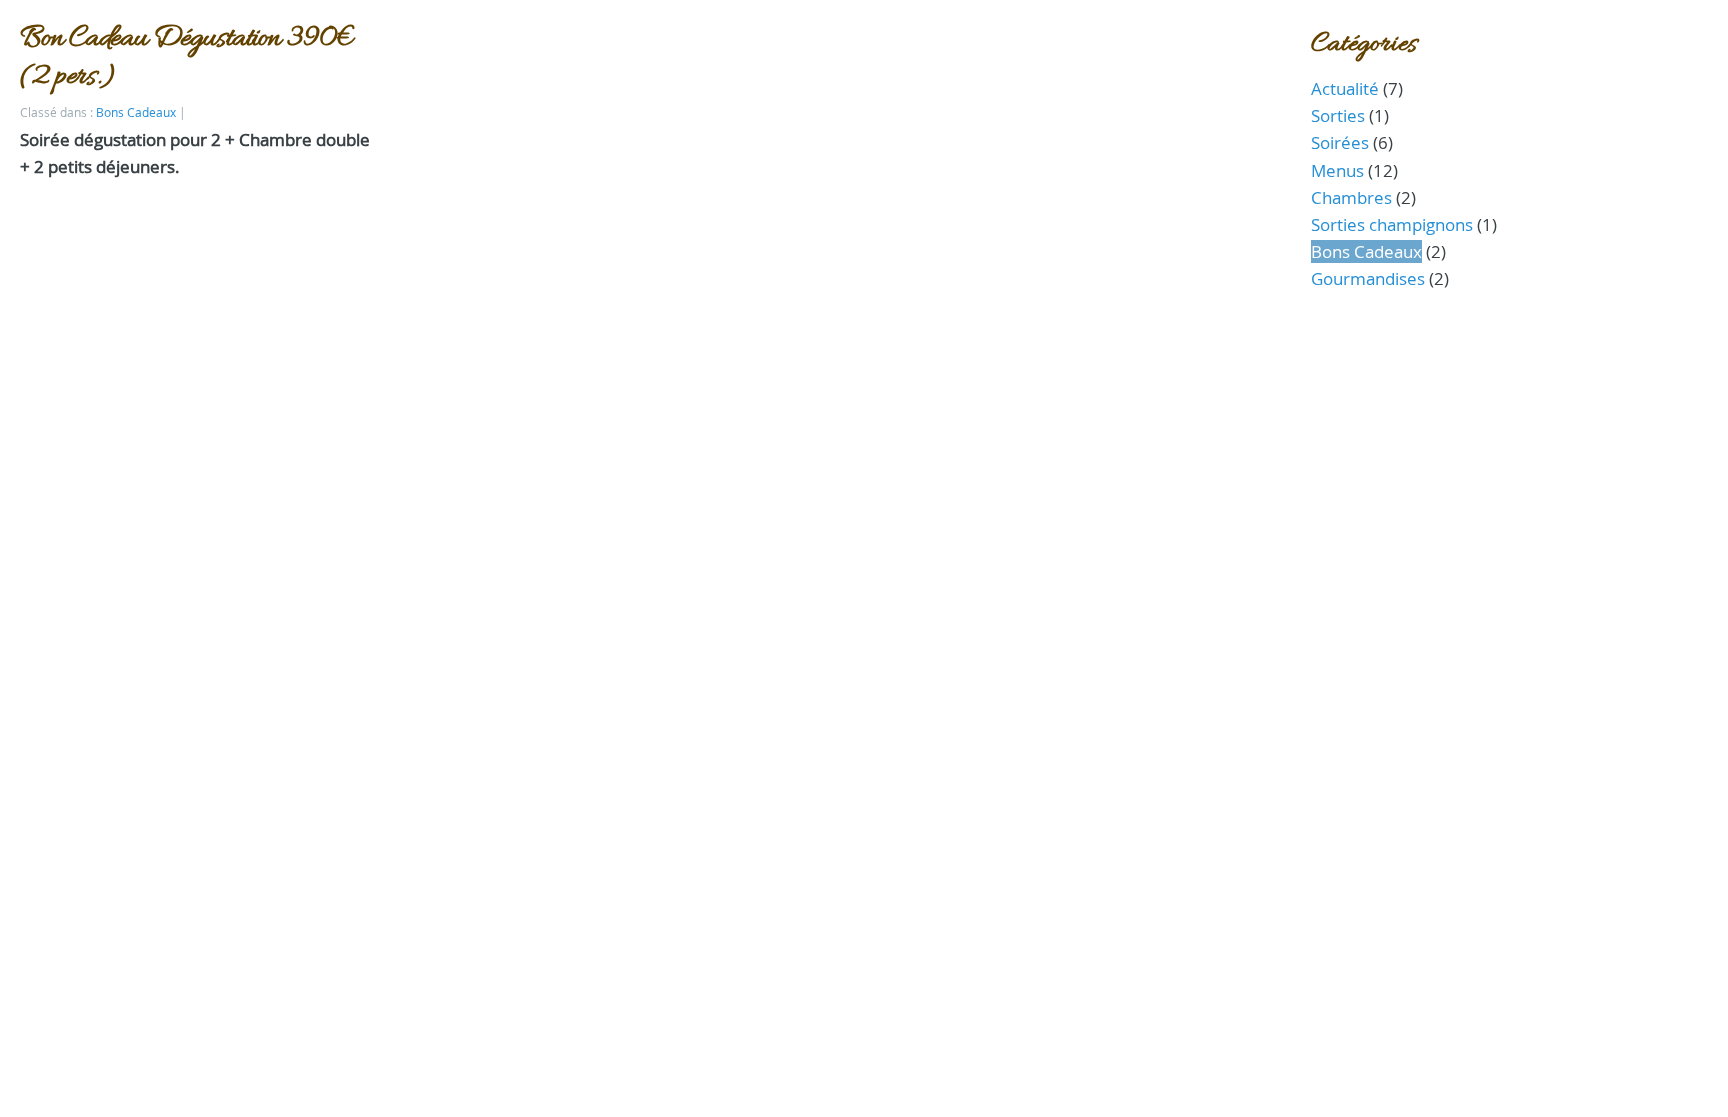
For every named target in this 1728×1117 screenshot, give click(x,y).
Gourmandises (1368, 278)
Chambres (1351, 197)
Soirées (1340, 142)
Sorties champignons (1392, 224)
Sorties (1338, 115)
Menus (1337, 170)
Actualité (1345, 88)
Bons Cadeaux (136, 112)
